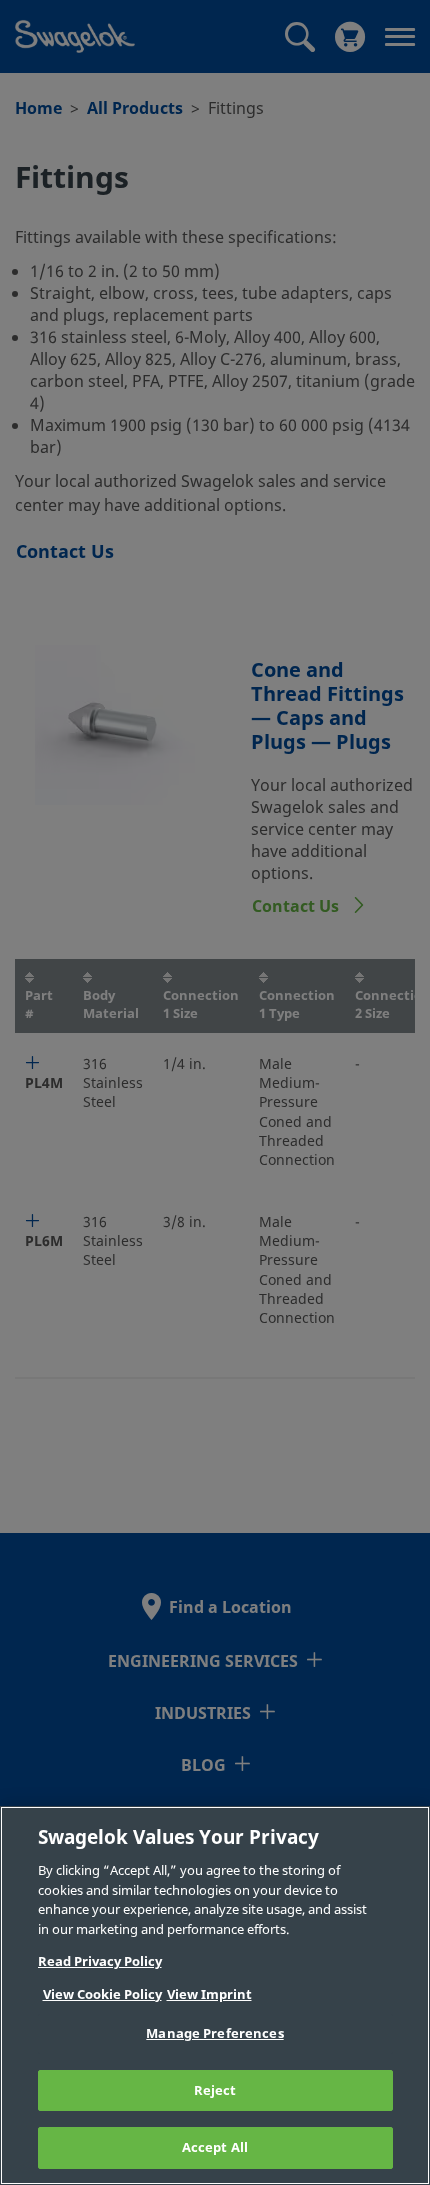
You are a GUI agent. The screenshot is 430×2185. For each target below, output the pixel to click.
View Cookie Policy (102, 1994)
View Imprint (209, 1994)
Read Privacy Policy (100, 1961)
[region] (215, 1995)
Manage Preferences (214, 2033)
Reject (215, 2090)
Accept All (215, 2147)
